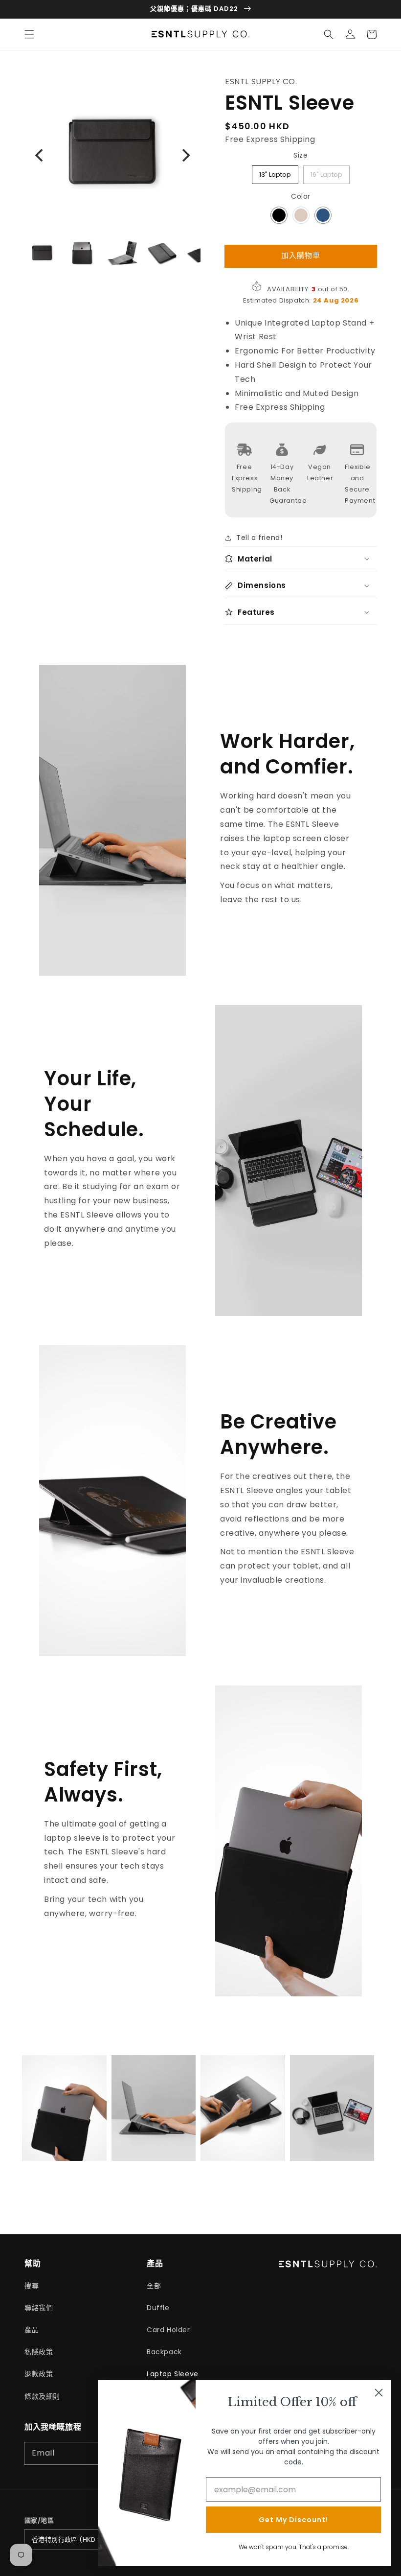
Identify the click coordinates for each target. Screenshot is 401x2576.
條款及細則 (42, 2396)
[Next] (185, 155)
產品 (32, 2330)
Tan (301, 215)
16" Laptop (327, 172)
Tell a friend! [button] (259, 538)
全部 (154, 2286)
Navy (323, 215)
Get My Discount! (293, 2520)
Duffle (158, 2308)
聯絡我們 (39, 2308)
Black (279, 215)
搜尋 (32, 2286)
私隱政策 (39, 2352)
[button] (29, 34)
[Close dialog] (379, 2393)
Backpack (164, 2352)
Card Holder (168, 2330)
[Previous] (40, 155)
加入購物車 (301, 255)
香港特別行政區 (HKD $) (68, 2540)
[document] (112, 155)
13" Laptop (275, 172)
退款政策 (39, 2374)
